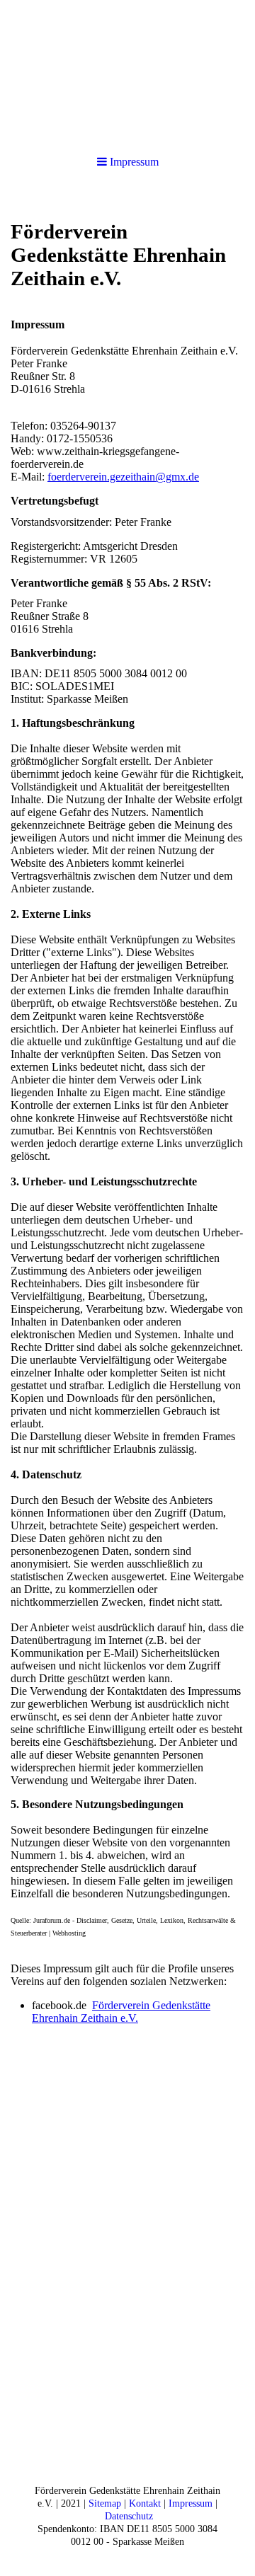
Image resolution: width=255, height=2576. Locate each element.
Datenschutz (129, 2516)
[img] (127, 71)
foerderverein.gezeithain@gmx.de (123, 477)
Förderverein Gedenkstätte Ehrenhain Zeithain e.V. (121, 2012)
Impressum (191, 2503)
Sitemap (105, 2503)
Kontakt (145, 2503)
